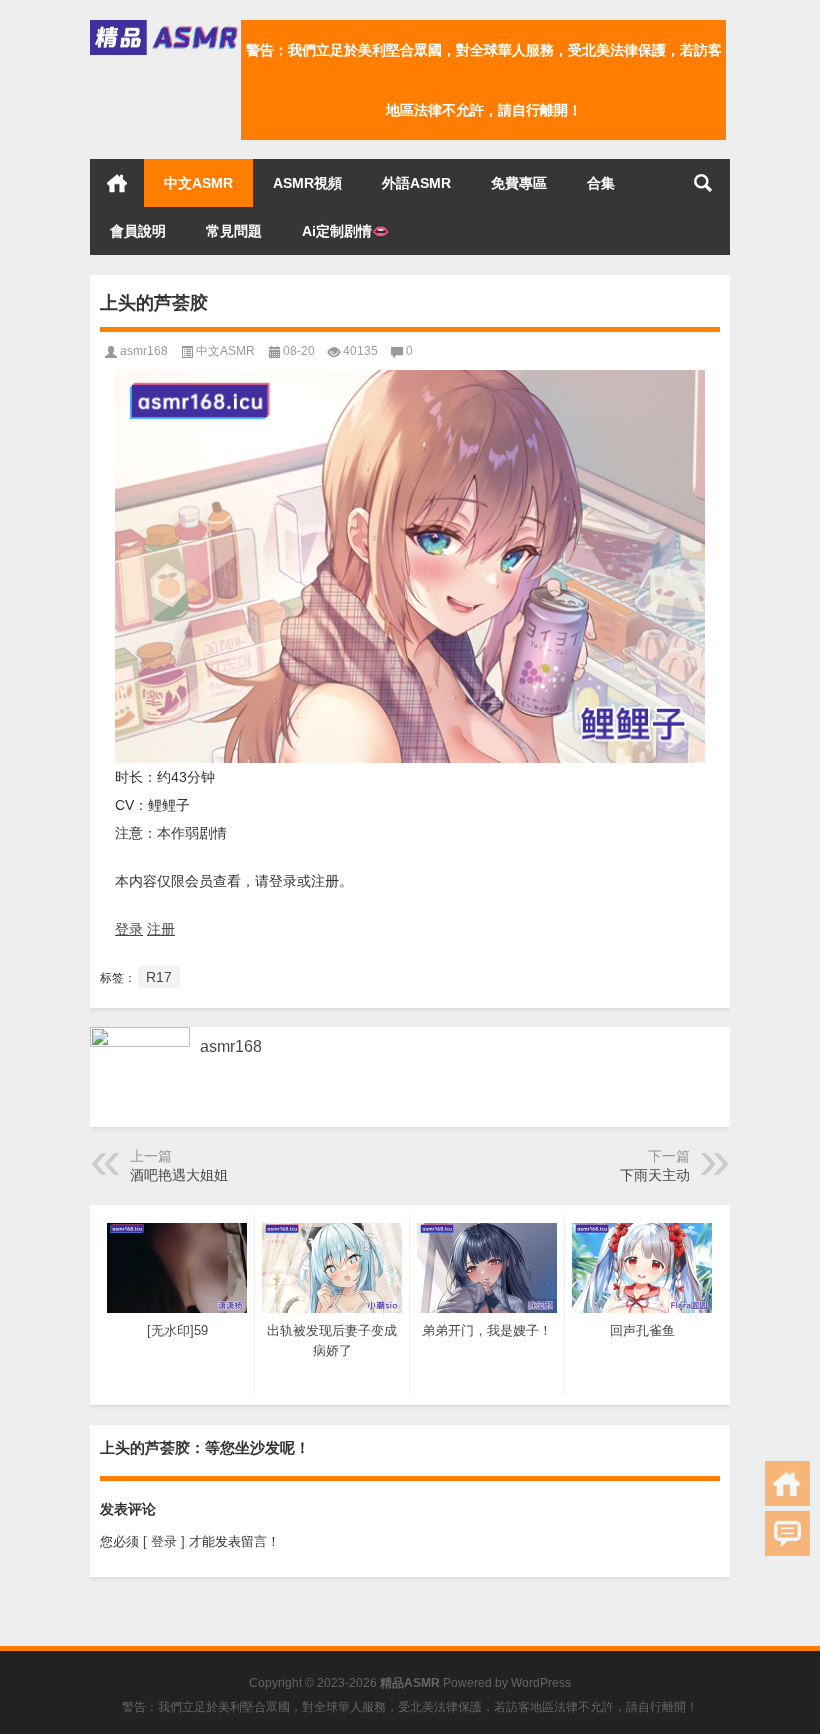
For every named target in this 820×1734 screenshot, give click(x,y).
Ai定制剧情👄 (345, 231)
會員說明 (138, 231)
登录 (129, 929)
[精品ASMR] (165, 26)
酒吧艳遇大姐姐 (179, 1175)
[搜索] (703, 183)
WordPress (541, 1683)
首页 (117, 183)
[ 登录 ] (164, 1541)
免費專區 (519, 183)
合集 (601, 183)
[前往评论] (787, 1533)
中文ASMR (198, 183)
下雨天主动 (655, 1175)
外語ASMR (416, 183)
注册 (161, 929)
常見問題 (234, 231)
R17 (159, 977)
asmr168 (144, 351)
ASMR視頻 (307, 183)
